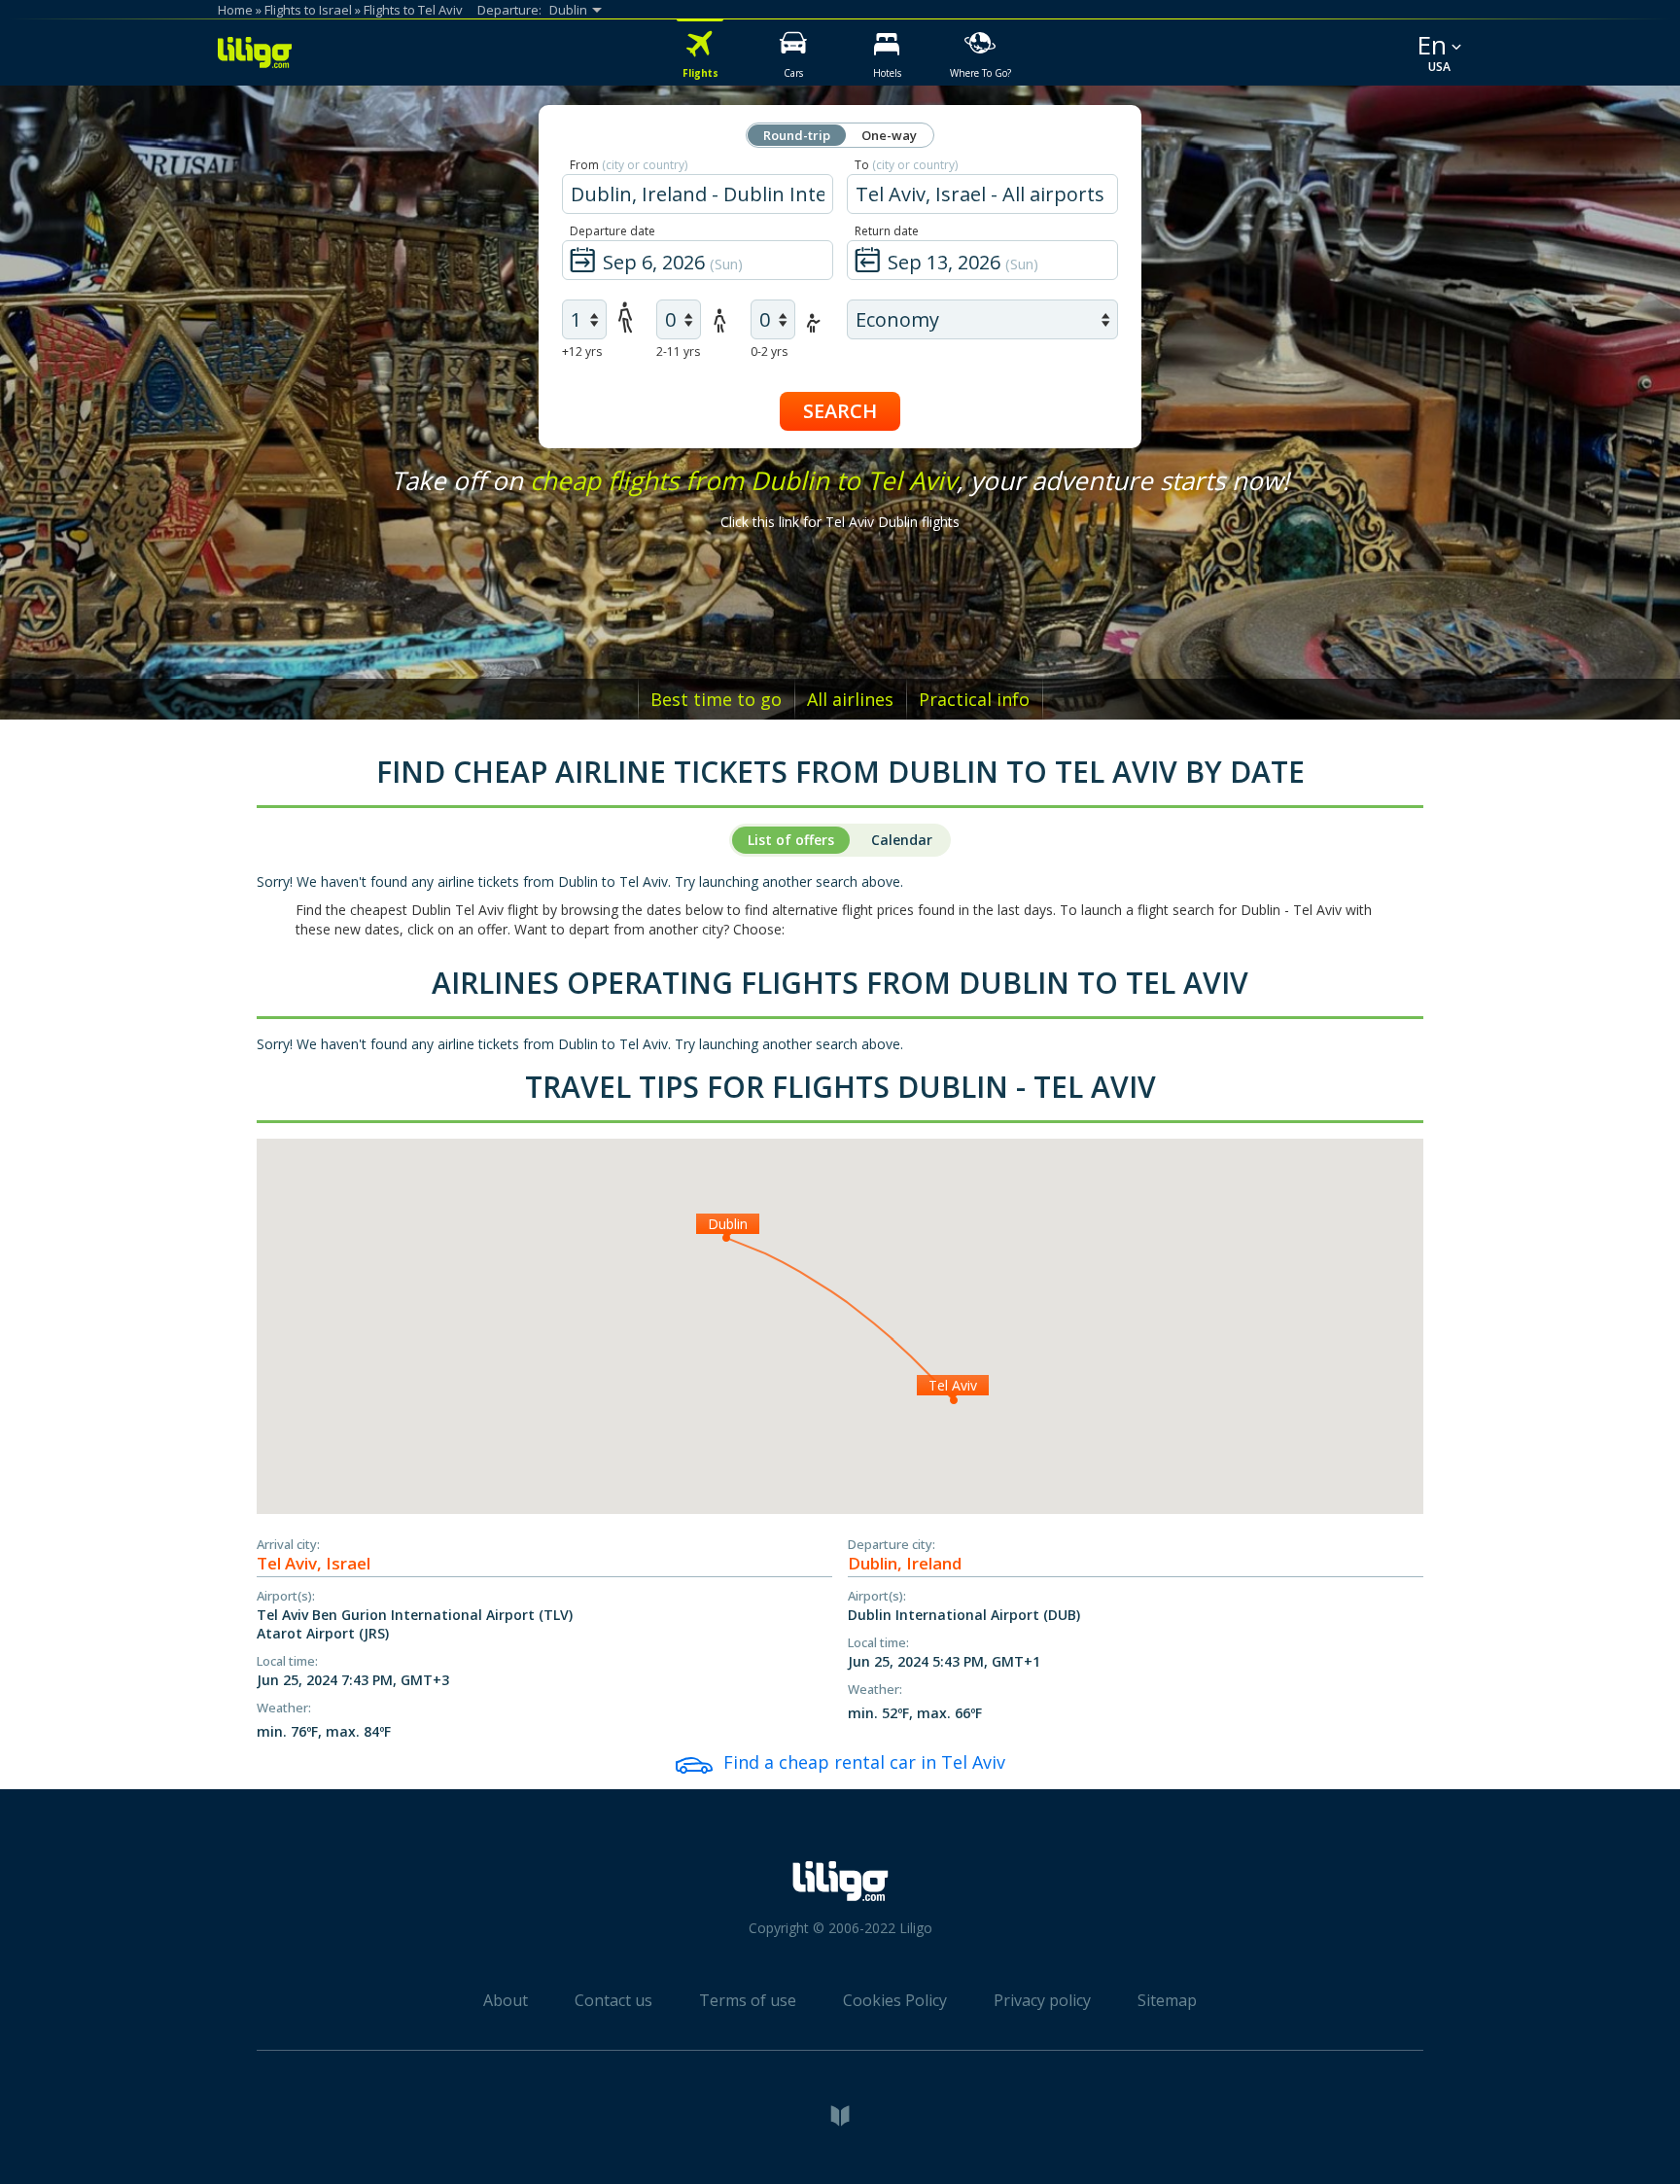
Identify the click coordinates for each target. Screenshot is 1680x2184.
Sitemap (1167, 2000)
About (506, 2000)
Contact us (613, 2000)
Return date (887, 231)
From (629, 165)
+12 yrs (582, 352)
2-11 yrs (678, 352)
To (906, 165)
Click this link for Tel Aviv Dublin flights (840, 522)
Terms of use (748, 2000)
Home (235, 10)
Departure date (612, 231)
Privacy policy (1042, 2000)
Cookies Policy (895, 2000)
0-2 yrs (769, 352)
